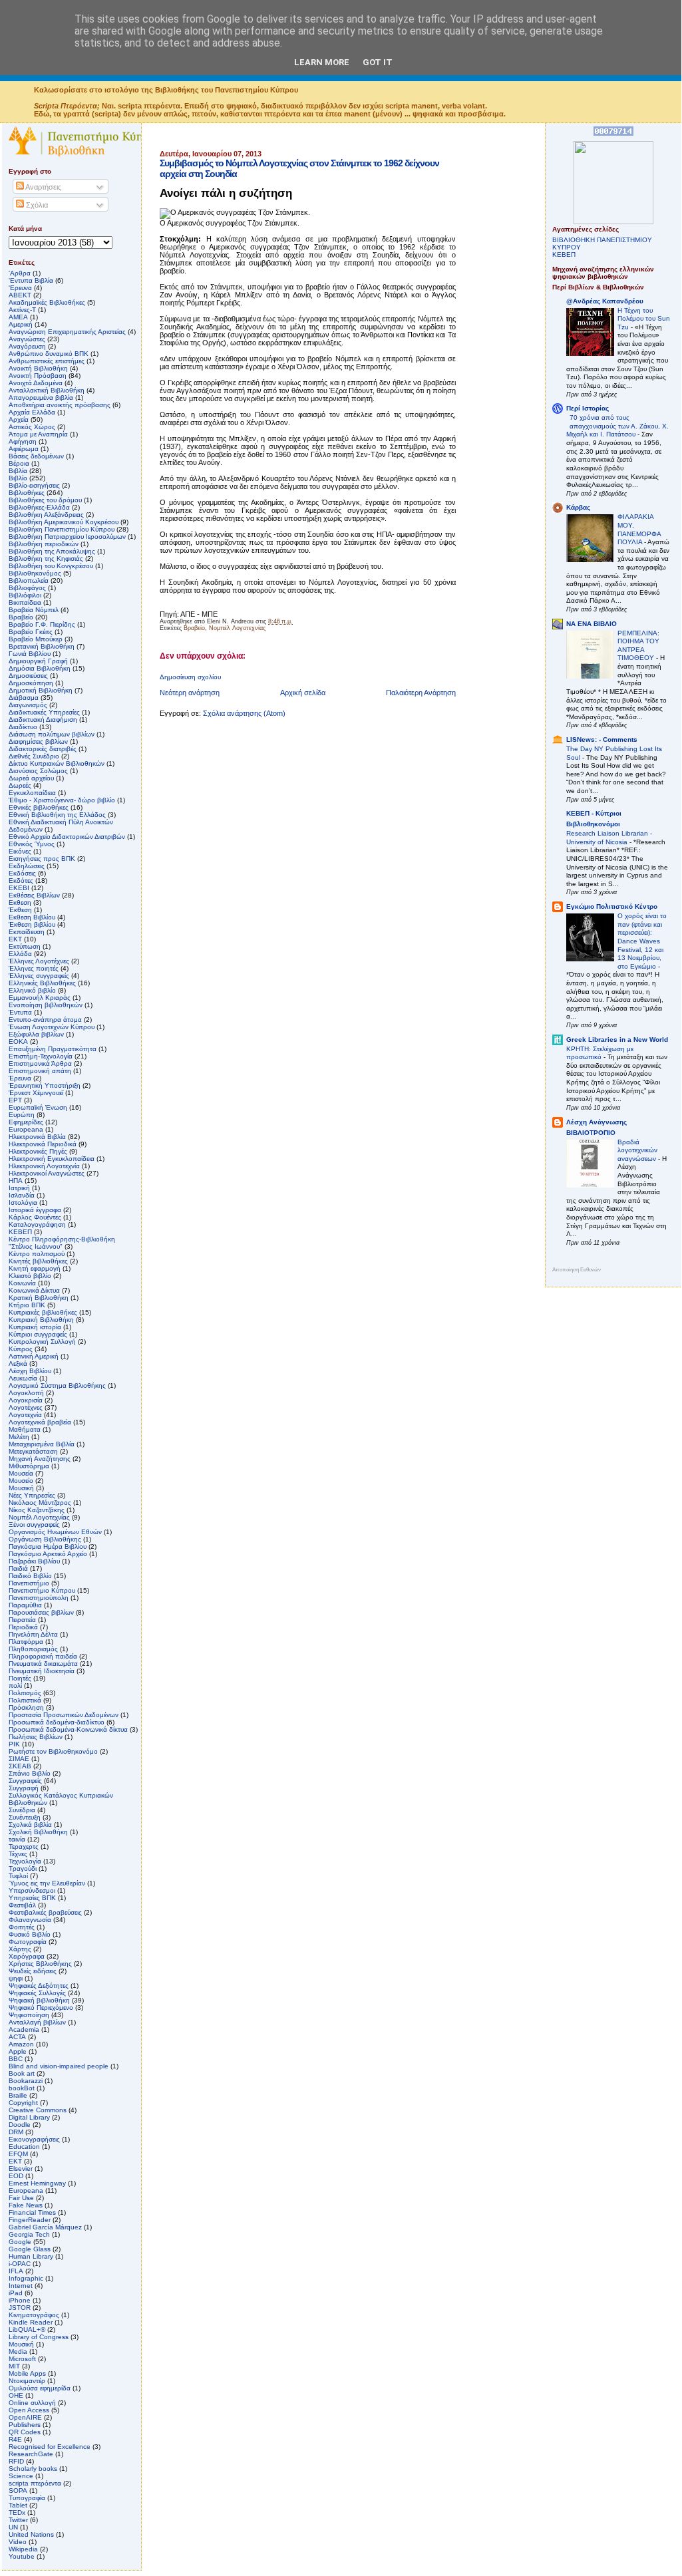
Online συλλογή (32, 2403)
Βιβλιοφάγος (27, 588)
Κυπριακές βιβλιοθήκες (43, 1312)
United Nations (31, 2534)
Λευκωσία (23, 1378)
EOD (16, 2176)
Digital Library (29, 2117)
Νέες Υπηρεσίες (32, 1495)
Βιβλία (18, 471)
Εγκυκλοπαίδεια (32, 793)
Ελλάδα (20, 954)
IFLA (16, 2271)
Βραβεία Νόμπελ (34, 610)
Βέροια (19, 463)
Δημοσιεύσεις (28, 676)
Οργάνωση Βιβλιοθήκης (45, 1539)
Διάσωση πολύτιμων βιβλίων (52, 734)
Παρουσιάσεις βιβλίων (41, 1612)
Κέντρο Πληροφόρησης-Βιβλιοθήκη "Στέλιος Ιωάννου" (62, 1243)
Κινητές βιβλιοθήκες (38, 1261)
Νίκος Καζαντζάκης (37, 1510)
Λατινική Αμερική (34, 1356)
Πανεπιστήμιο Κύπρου (42, 1590)
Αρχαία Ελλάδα (32, 412)
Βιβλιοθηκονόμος (35, 573)
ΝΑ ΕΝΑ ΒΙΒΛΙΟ (592, 624)
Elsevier (21, 2169)
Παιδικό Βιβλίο (30, 1576)
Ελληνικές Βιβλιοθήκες (42, 983)
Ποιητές (20, 1678)
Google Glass (30, 2249)
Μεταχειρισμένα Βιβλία (42, 1444)
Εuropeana (26, 1129)
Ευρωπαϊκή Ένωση (38, 1107)
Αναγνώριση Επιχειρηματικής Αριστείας (67, 332)
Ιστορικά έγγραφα (35, 1210)
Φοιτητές (22, 1927)
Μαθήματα (25, 1429)
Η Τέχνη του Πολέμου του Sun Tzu (644, 319)
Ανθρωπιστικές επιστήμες (47, 361)
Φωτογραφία (28, 1942)
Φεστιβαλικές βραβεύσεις (45, 1912)
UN (13, 2527)
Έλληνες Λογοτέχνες (39, 961)
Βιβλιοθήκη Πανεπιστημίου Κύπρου (62, 529)
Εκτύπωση (25, 946)
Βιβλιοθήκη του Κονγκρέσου (51, 566)
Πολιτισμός (25, 1693)
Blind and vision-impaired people (59, 2066)
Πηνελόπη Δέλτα (33, 1634)
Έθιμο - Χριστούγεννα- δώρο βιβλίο (62, 800)
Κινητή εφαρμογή (35, 1268)
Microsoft (22, 2359)
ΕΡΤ (15, 1100)
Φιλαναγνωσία (30, 1920)
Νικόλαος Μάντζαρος (40, 1503)
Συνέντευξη (25, 1817)
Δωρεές (20, 785)
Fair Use (21, 2198)
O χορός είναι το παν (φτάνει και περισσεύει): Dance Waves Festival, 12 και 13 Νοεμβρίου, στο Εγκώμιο (642, 941)
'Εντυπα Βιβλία (31, 280)
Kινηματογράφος (34, 2315)
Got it (378, 62)
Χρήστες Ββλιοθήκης (40, 1964)
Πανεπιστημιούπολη (39, 1598)
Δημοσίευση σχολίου (190, 677)
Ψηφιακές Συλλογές (37, 1993)
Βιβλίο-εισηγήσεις (34, 485)
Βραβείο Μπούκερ (36, 639)
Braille (18, 2095)
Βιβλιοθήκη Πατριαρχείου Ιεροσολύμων (67, 537)
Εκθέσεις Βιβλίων (34, 895)
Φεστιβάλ (22, 1905)
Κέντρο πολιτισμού (37, 1254)
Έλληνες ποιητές (34, 968)
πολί (15, 1686)
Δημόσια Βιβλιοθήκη (40, 668)
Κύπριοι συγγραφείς (38, 1334)
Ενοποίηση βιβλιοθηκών (46, 1005)
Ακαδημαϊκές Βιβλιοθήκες (47, 302)
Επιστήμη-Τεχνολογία (41, 1056)
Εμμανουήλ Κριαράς (40, 998)
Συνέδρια (22, 1810)
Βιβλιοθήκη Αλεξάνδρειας (46, 515)
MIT (14, 2366)
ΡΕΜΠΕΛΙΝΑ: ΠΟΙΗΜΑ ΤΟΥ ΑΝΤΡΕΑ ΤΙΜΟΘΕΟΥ (638, 646)
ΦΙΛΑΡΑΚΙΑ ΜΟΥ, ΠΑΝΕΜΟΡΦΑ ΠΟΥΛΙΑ (639, 529)
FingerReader (30, 2220)
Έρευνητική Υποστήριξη (45, 1085)
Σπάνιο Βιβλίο (30, 1773)
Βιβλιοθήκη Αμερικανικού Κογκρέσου (64, 522)
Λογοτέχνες (26, 1407)
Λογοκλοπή (26, 1393)
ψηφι (16, 1978)
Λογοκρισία (26, 1400)
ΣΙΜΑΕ (19, 1759)
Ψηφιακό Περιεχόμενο (41, 2008)
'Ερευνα (20, 288)
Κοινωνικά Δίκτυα (34, 1290)
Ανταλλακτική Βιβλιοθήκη (47, 390)
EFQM (18, 2154)
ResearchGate (31, 2454)
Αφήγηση (23, 441)
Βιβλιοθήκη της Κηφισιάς (46, 559)
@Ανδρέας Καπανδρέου (605, 301)
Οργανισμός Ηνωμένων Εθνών (55, 1532)
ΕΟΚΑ (18, 1042)
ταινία (17, 1839)
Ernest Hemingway (37, 2183)
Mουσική (21, 2344)
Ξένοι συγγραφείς (34, 1525)
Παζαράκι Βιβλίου (34, 1561)
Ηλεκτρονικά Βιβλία (37, 1137)
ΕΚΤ (15, 939)
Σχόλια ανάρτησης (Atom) (244, 713)
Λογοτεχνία (25, 1415)
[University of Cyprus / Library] (613, 222)
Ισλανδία (22, 1195)
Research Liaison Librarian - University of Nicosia (609, 838)
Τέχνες (18, 1854)
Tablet (18, 2505)
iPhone (20, 2300)
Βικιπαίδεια (25, 602)
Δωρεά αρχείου (31, 778)
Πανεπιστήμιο (29, 1583)
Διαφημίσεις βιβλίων (38, 741)
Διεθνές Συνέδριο (34, 756)
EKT (15, 2161)
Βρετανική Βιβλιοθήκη (42, 646)
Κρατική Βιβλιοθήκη (39, 1298)
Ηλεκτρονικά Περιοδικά (43, 1144)
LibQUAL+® (27, 2330)
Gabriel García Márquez (45, 2227)
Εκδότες (21, 881)
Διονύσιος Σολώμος (38, 771)
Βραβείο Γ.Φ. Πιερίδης (42, 624)
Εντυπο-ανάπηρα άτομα (45, 1020)
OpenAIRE (25, 2417)
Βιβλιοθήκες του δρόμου (45, 500)
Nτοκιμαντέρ (27, 2381)
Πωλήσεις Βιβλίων (36, 1737)
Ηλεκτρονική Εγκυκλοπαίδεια (52, 1159)
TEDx (17, 2512)
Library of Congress (39, 2337)
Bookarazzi (26, 2081)
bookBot (22, 2088)
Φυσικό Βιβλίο (30, 1934)
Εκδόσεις (22, 873)
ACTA (17, 2037)
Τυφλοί (18, 1876)
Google (20, 2242)
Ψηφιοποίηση (29, 2015)
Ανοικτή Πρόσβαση (38, 376)
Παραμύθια (25, 1605)
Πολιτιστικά (25, 1700)
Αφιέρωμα (24, 449)
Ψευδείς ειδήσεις (33, 1971)
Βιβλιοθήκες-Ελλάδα (39, 507)
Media (18, 2351)
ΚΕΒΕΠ (20, 1232)
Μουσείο (21, 1481)
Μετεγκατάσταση (33, 1451)
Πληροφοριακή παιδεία (43, 1656)
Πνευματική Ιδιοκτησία (42, 1671)
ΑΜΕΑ (18, 317)
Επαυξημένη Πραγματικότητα (53, 1049)
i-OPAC (20, 2264)
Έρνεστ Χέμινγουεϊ (36, 1093)
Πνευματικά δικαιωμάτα (43, 1664)
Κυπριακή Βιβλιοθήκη (41, 1320)
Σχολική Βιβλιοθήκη (38, 1832)
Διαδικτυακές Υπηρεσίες (44, 712)
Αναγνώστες (27, 339)
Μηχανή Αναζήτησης (40, 1459)
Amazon (21, 2044)
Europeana (26, 2190)
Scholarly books (33, 2469)
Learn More (322, 62)
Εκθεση (20, 902)
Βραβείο (194, 628)
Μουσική (21, 1488)
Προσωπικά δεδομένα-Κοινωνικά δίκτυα (68, 1729)
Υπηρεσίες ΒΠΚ (32, 1898)
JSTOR (20, 2308)
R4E (15, 2439)
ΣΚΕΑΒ (20, 1766)
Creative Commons (38, 2110)
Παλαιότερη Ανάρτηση (421, 693)
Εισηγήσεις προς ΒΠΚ (42, 859)
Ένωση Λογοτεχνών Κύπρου (52, 1027)
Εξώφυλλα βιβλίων (36, 1034)
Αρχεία (19, 419)
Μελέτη (19, 1437)
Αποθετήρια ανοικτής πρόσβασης (60, 405)
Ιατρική (19, 1188)
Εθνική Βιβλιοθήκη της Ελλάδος (57, 815)
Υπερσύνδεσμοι (32, 1890)
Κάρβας (578, 507)
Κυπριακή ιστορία (35, 1327)
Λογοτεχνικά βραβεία (40, 1422)
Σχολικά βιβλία (30, 1825)
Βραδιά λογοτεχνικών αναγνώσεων (638, 1150)
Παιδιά (18, 1568)
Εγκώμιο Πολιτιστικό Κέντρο (612, 906)
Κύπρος (21, 1349)
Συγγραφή (24, 1788)
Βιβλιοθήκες (27, 493)
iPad (16, 2293)
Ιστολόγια (23, 1203)
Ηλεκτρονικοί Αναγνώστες (47, 1173)
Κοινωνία (22, 1283)
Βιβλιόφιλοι (25, 595)
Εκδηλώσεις (27, 866)
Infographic (26, 2278)
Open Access (29, 2410)
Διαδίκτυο (23, 727)
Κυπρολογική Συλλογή (42, 1342)
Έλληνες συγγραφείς (39, 976)
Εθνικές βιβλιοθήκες (39, 807)
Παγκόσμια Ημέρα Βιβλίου (48, 1546)
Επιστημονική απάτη (40, 1071)
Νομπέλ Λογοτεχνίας (237, 628)
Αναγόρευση (27, 346)
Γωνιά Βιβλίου (30, 654)
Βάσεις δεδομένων (36, 456)
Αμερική (21, 324)
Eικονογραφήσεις (34, 2139)
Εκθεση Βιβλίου (32, 917)
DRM (16, 2132)
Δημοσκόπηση (31, 683)
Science (21, 2476)
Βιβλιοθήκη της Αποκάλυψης (52, 551)
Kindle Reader (31, 2322)
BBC (16, 2059)
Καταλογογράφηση (37, 1224)
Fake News (26, 2205)
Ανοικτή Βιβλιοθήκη (38, 368)
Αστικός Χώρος (32, 427)
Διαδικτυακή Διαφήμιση (43, 720)
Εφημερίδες (26, 1122)
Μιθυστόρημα (29, 1466)
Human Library (31, 2256)
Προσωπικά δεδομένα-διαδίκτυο (57, 1722)
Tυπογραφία (27, 2498)
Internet (21, 2286)
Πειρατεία (22, 1620)
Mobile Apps (27, 2373)
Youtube (22, 2556)
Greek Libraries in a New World (617, 1040)
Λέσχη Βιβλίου (30, 1371)
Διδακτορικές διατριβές (43, 749)
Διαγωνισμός (28, 705)
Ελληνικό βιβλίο (32, 990)
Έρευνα (20, 1078)
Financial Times (32, 2212)
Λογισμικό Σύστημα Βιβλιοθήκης (57, 1385)
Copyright (23, 2103)
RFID (16, 2461)
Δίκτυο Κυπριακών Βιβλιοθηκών (57, 763)
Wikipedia (23, 2549)
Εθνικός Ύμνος (32, 844)
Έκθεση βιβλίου (32, 924)
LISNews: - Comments (602, 739)
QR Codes (25, 2432)
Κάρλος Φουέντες (35, 1217)
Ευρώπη (22, 1115)
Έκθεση (20, 910)
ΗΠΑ (16, 1181)
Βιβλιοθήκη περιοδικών (44, 544)
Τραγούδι (23, 1868)
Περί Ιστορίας (588, 408)
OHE (16, 2395)
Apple (18, 2051)
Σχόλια (36, 205)
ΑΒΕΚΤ (20, 295)
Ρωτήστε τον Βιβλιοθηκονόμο (53, 1751)
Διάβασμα (24, 698)
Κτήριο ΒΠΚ (27, 1305)
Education (24, 2147)
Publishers (25, 2425)
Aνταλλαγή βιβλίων (37, 2022)
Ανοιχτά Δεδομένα (36, 383)
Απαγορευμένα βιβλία (41, 398)
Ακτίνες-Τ (22, 310)
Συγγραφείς (25, 1781)
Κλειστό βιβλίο (30, 1276)
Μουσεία (21, 1473)
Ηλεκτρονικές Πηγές (38, 1151)
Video (18, 2542)
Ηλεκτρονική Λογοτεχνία (44, 1166)
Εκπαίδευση (27, 932)
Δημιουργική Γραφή (38, 661)
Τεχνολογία (25, 1861)
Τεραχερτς (24, 1847)
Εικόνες (20, 851)
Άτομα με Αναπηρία (38, 434)
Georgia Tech (29, 2234)
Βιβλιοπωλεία (29, 580)
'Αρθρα (20, 273)
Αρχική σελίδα (303, 693)
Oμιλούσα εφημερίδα (40, 2388)
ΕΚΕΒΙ (19, 888)
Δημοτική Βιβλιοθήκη (41, 690)
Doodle (20, 2125)
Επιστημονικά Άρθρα (40, 1063)
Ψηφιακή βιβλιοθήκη (39, 2000)
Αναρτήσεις (43, 187)
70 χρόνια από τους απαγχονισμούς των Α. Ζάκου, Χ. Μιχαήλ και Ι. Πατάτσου (617, 426)
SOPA (18, 2491)
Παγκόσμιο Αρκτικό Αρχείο (48, 1554)
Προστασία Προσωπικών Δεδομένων (64, 1715)
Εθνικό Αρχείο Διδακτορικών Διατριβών (67, 837)
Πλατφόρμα (26, 1642)
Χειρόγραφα (27, 1956)
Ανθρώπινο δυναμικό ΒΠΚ (49, 354)
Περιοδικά (23, 1627)
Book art (22, 2073)
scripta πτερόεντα (35, 2483)
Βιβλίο (18, 478)
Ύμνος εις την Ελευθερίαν (47, 1883)
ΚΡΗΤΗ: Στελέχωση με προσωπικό (600, 1053)
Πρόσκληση (26, 1707)
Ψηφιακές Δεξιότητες (39, 1986)
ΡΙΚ (14, 1744)
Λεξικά (18, 1364)
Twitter (18, 2520)
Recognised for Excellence (50, 2447)
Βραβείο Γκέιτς (31, 632)
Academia (24, 2029)
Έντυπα (20, 1012)
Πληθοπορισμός (33, 1649)
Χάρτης (20, 1949)
